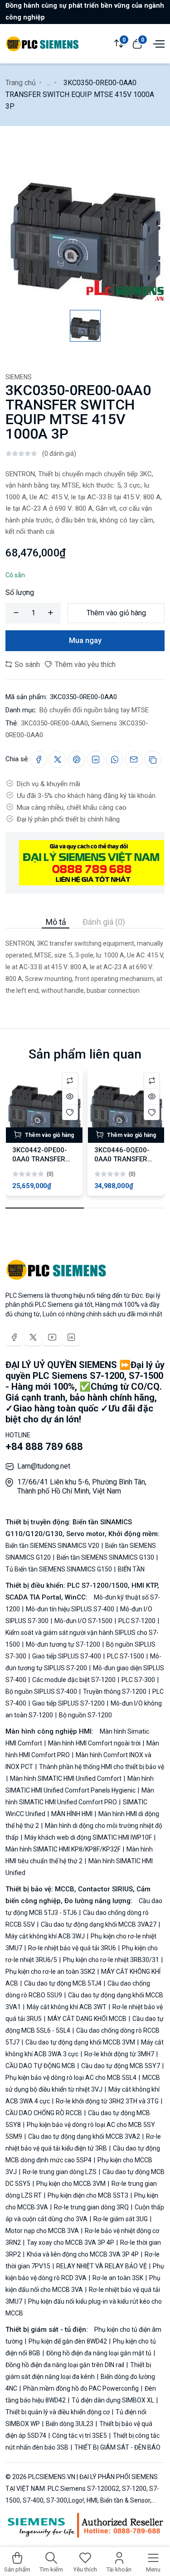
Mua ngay (85, 640)
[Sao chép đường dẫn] (153, 759)
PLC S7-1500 (126, 1656)
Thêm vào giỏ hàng (116, 613)
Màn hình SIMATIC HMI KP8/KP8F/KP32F (64, 1849)
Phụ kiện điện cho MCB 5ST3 (88, 2195)
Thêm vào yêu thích (84, 665)
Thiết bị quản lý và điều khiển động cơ (58, 2412)
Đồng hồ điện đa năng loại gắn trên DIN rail (66, 2365)
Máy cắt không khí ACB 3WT (67, 2007)
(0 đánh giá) (59, 454)
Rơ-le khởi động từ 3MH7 (119, 2054)
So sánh (26, 665)
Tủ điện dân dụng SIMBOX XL (113, 2400)
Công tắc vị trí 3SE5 (80, 2436)
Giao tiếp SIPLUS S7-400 (67, 1656)
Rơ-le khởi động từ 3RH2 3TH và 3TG (107, 2101)
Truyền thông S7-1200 (115, 1692)
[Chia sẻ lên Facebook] (39, 759)
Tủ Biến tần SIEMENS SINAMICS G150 (59, 1569)
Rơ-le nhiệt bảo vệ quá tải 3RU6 (72, 1948)
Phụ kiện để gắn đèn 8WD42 (68, 2341)
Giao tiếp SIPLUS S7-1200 (68, 1703)
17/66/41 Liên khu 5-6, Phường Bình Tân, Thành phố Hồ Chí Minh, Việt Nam (82, 1486)
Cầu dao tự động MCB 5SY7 (121, 2066)
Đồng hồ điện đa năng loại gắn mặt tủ (99, 2353)
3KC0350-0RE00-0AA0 (54, 723)
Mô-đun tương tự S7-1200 (63, 1644)
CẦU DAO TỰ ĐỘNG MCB (41, 2066)
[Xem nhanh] (70, 1096)
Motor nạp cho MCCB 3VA (43, 2231)
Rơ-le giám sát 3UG (121, 2219)
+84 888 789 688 (44, 1447)
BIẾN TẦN (131, 1569)
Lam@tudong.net (44, 1466)
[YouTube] (52, 1337)
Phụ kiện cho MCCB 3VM (71, 2184)
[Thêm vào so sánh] (70, 1080)
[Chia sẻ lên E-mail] (134, 759)
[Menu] (158, 43)
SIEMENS (19, 377)
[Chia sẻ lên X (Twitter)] (58, 759)
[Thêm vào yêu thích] (70, 1112)
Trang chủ (21, 83)
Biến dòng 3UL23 (70, 2424)
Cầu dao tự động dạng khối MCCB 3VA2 (84, 2136)
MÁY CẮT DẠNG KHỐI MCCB (87, 2019)
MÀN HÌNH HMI (72, 1814)
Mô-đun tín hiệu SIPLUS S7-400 (70, 1609)
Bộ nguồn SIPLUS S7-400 (42, 1692)
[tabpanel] (85, 962)
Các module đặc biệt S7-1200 (74, 1680)
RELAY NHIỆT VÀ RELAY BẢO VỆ (102, 2266)
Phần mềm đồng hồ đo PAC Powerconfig (81, 2388)
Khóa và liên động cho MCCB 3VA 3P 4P (83, 2254)
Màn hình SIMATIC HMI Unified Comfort (66, 1779)
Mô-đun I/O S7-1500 (83, 1621)
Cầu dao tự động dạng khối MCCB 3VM (80, 2042)
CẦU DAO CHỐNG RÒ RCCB (44, 2113)
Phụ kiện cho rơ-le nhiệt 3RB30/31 (111, 1960)
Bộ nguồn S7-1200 (85, 1715)
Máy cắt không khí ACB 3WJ (46, 1936)
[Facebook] (14, 1337)
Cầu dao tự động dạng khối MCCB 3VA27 (99, 1924)
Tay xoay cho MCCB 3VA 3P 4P (70, 2243)
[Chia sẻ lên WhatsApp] (115, 759)
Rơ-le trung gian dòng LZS (60, 2172)
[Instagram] (71, 1337)
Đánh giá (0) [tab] (104, 922)
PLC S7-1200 (137, 1621)
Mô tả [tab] (56, 922)
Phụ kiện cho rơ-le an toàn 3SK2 (51, 1972)
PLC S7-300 (138, 1680)
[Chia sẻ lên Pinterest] (77, 759)
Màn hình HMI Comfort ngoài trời (94, 1743)
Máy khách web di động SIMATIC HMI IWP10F (88, 1837)
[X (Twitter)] (33, 1337)
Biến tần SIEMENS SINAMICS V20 (53, 1546)
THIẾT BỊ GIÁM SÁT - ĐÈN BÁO (117, 2447)
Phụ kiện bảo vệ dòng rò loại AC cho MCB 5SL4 (72, 2078)
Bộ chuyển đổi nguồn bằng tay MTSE (94, 710)
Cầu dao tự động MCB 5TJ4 (63, 1983)
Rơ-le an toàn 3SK (118, 2278)
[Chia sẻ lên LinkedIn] (96, 759)
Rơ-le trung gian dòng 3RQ (91, 2207)
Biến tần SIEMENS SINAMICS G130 (105, 1557)
